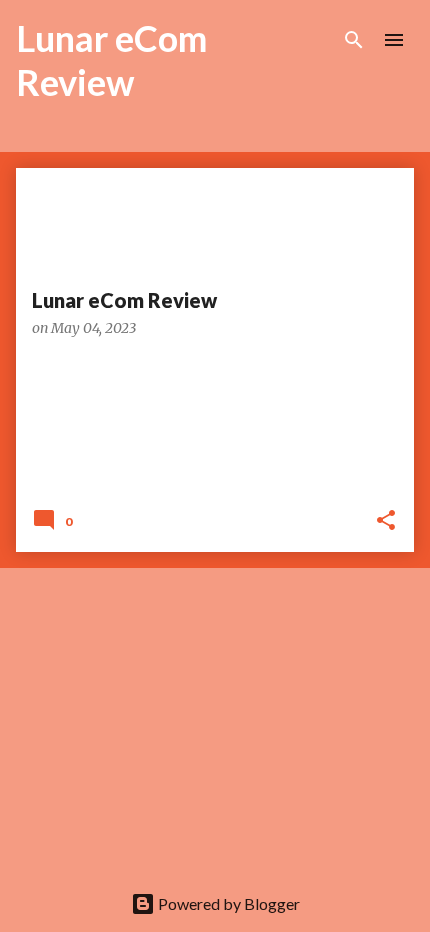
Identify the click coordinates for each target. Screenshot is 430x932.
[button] (386, 521)
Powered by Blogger (227, 903)
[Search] (354, 40)
